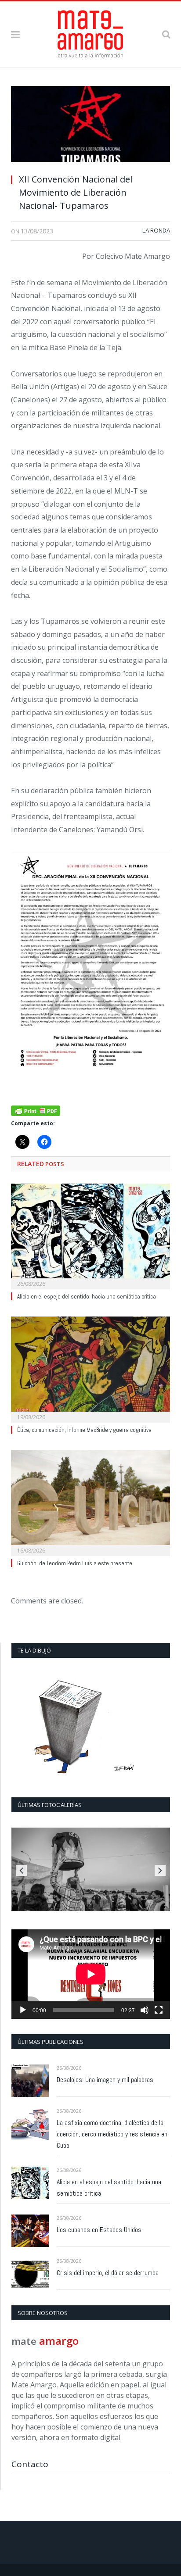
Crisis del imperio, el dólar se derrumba (108, 2273)
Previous (21, 1870)
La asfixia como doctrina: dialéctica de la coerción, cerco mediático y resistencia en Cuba (112, 2134)
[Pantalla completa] (159, 2010)
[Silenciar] (145, 2010)
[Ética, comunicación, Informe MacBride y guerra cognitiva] (90, 1368)
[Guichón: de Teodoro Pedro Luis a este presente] (90, 1502)
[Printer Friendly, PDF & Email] (36, 1110)
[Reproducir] (23, 2010)
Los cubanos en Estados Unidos (99, 2230)
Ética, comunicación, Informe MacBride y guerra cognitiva (84, 1430)
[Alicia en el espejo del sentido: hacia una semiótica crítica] (90, 1236)
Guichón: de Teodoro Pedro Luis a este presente (75, 1563)
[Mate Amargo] (90, 32)
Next (160, 1870)
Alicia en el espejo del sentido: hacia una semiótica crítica (87, 1297)
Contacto (30, 2464)
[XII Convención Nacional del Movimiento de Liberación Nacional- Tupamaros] (90, 126)
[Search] (166, 34)
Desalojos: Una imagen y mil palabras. (106, 2080)
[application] (91, 1974)
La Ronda (156, 230)
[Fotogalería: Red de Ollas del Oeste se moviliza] (91, 1869)
